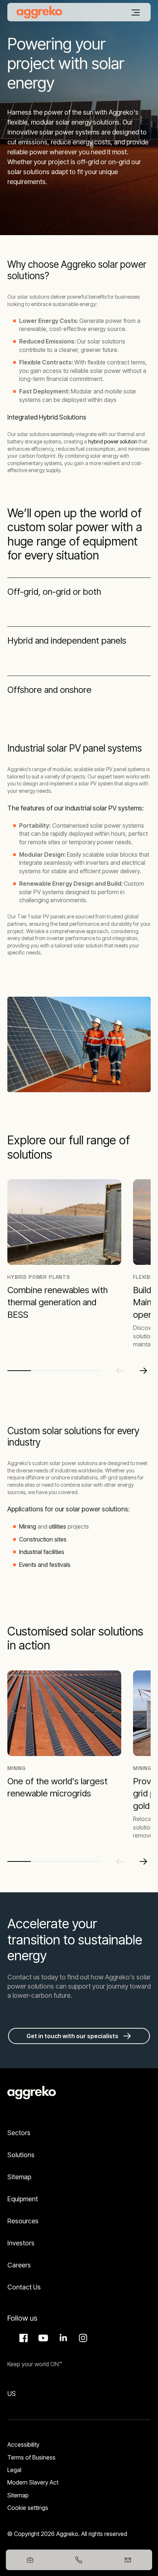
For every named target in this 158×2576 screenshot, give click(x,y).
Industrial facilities (42, 1552)
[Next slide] (143, 1371)
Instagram (82, 2338)
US (12, 2394)
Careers (19, 2265)
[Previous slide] (120, 1371)
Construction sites (43, 1539)
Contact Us (24, 2287)
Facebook (22, 2338)
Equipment (23, 2199)
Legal (14, 2470)
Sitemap (19, 2177)
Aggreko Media (42, 2338)
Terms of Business (31, 2457)
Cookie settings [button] (28, 2508)
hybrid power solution (113, 441)
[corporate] (39, 12)
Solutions (21, 2155)
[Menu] (136, 12)
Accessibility (23, 2444)
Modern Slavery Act (33, 2482)
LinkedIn (62, 2338)
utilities (58, 1526)
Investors (21, 2243)
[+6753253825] (79, 2560)
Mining (28, 1526)
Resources (23, 2221)
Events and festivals (45, 1565)
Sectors (19, 2133)
